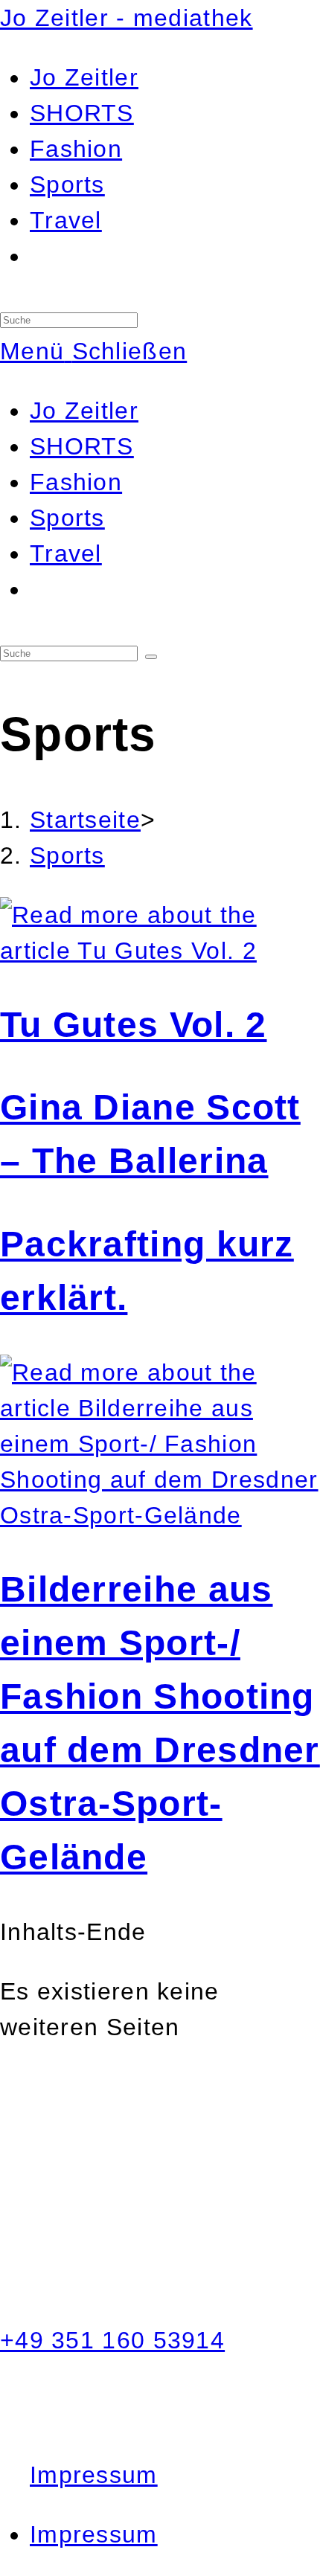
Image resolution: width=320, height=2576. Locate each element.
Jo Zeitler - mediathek (127, 18)
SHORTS (82, 446)
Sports (67, 518)
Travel (66, 553)
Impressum (94, 2475)
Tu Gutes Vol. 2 (134, 1025)
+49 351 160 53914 (112, 2340)
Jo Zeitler (84, 411)
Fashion (76, 482)
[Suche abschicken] (151, 657)
